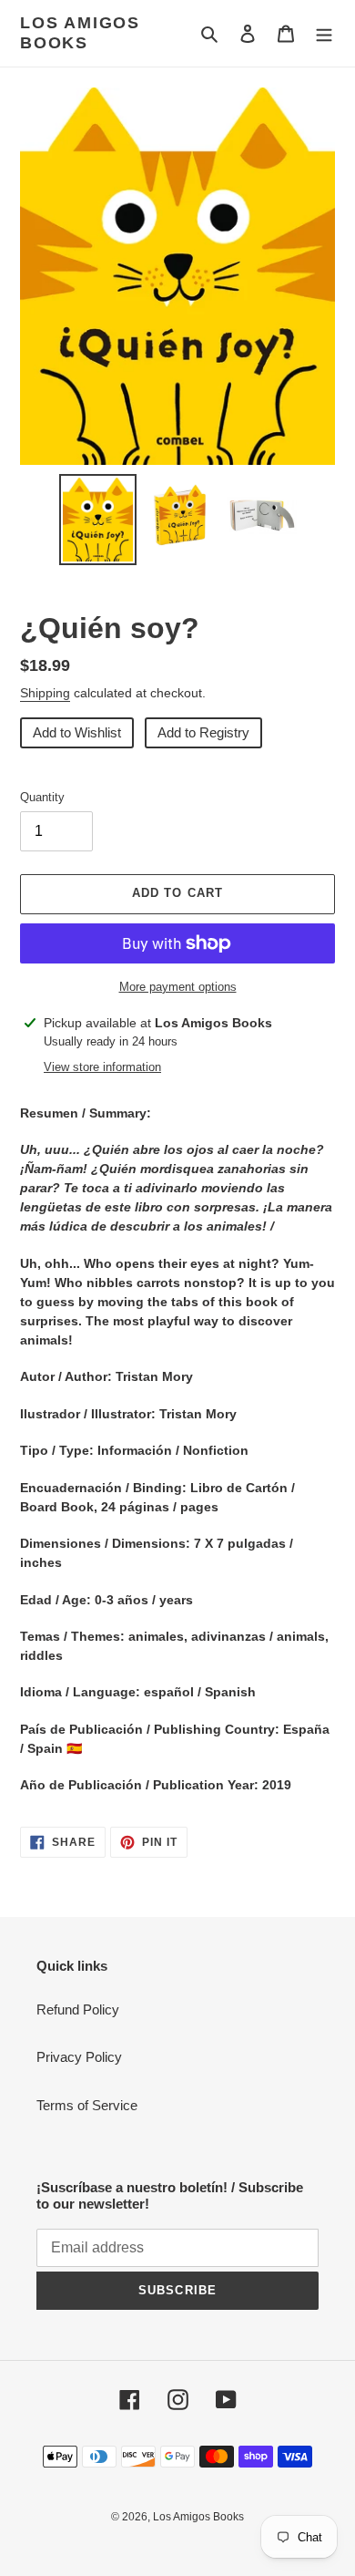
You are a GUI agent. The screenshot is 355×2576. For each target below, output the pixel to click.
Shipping (45, 693)
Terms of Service (87, 2105)
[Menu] (324, 33)
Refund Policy (78, 2009)
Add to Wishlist (77, 732)
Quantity (42, 797)
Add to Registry (203, 732)
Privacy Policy (79, 2057)
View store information (102, 1067)
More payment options (178, 987)
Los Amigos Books (80, 33)
